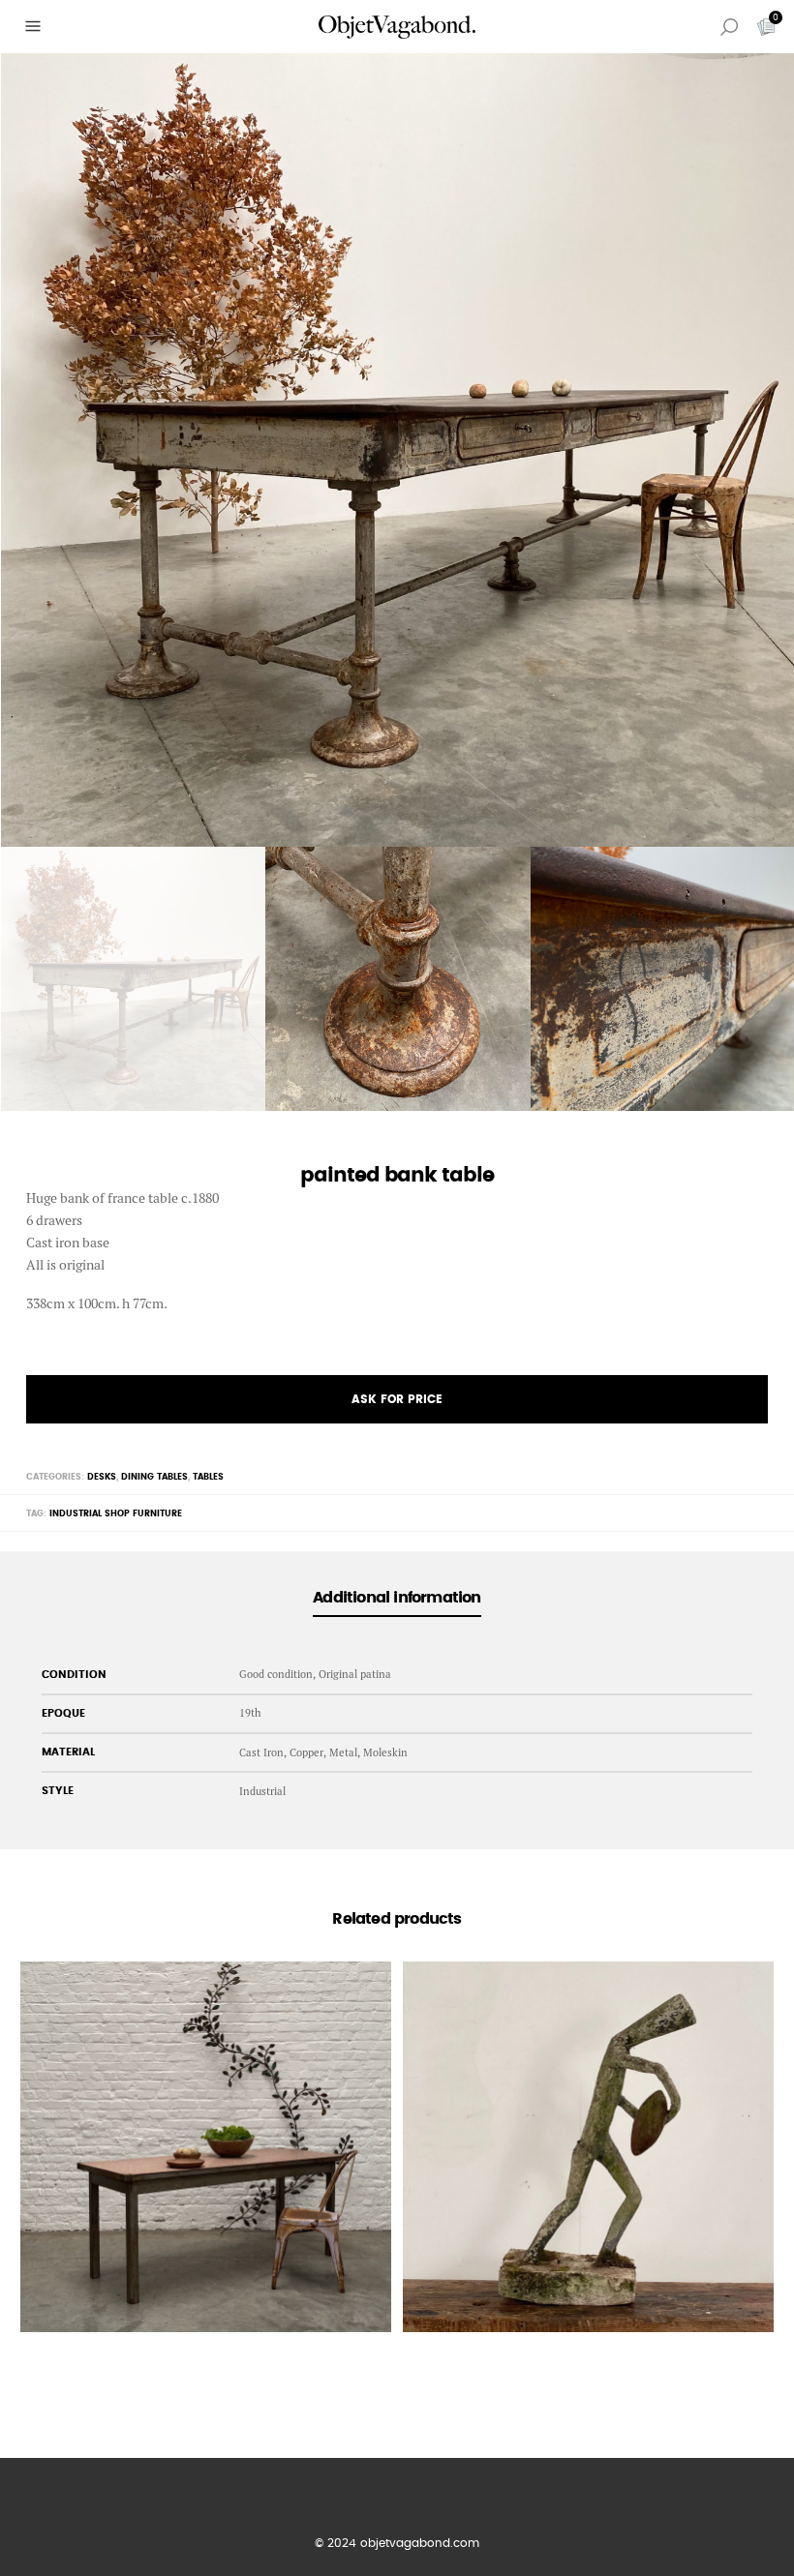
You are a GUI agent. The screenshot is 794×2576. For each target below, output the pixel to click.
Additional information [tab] (397, 1598)
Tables (208, 1477)
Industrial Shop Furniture (116, 1514)
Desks (102, 1477)
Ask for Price (397, 1399)
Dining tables (154, 1477)
